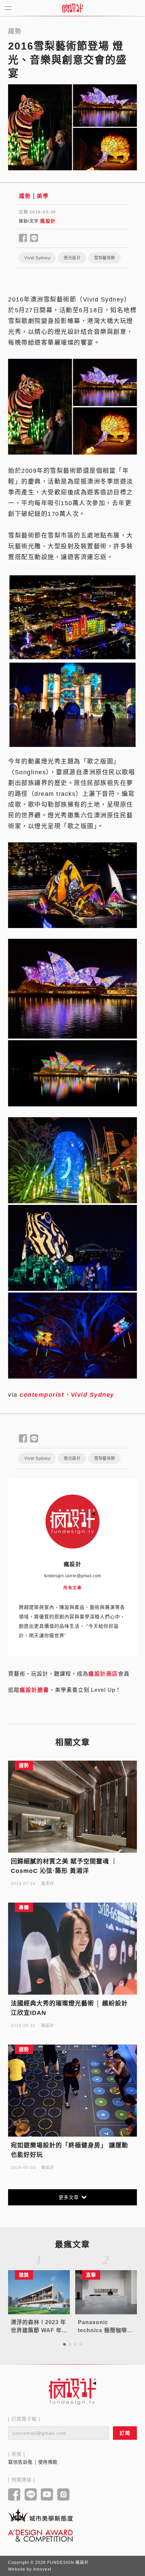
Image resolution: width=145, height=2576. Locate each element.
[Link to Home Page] (72, 8)
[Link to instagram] (64, 2495)
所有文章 (72, 1588)
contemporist (42, 1395)
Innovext (42, 2569)
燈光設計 (72, 258)
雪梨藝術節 (105, 258)
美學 (43, 196)
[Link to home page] (72, 2391)
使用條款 (48, 2462)
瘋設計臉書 (34, 1690)
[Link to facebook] (14, 2495)
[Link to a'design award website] (40, 2535)
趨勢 (25, 196)
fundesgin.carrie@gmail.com (73, 1576)
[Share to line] (34, 238)
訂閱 (125, 2433)
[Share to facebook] (23, 238)
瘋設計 (48, 221)
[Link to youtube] (47, 2495)
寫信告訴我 (20, 2462)
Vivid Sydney (37, 258)
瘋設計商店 (103, 1674)
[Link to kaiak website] (40, 2515)
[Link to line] (31, 2495)
